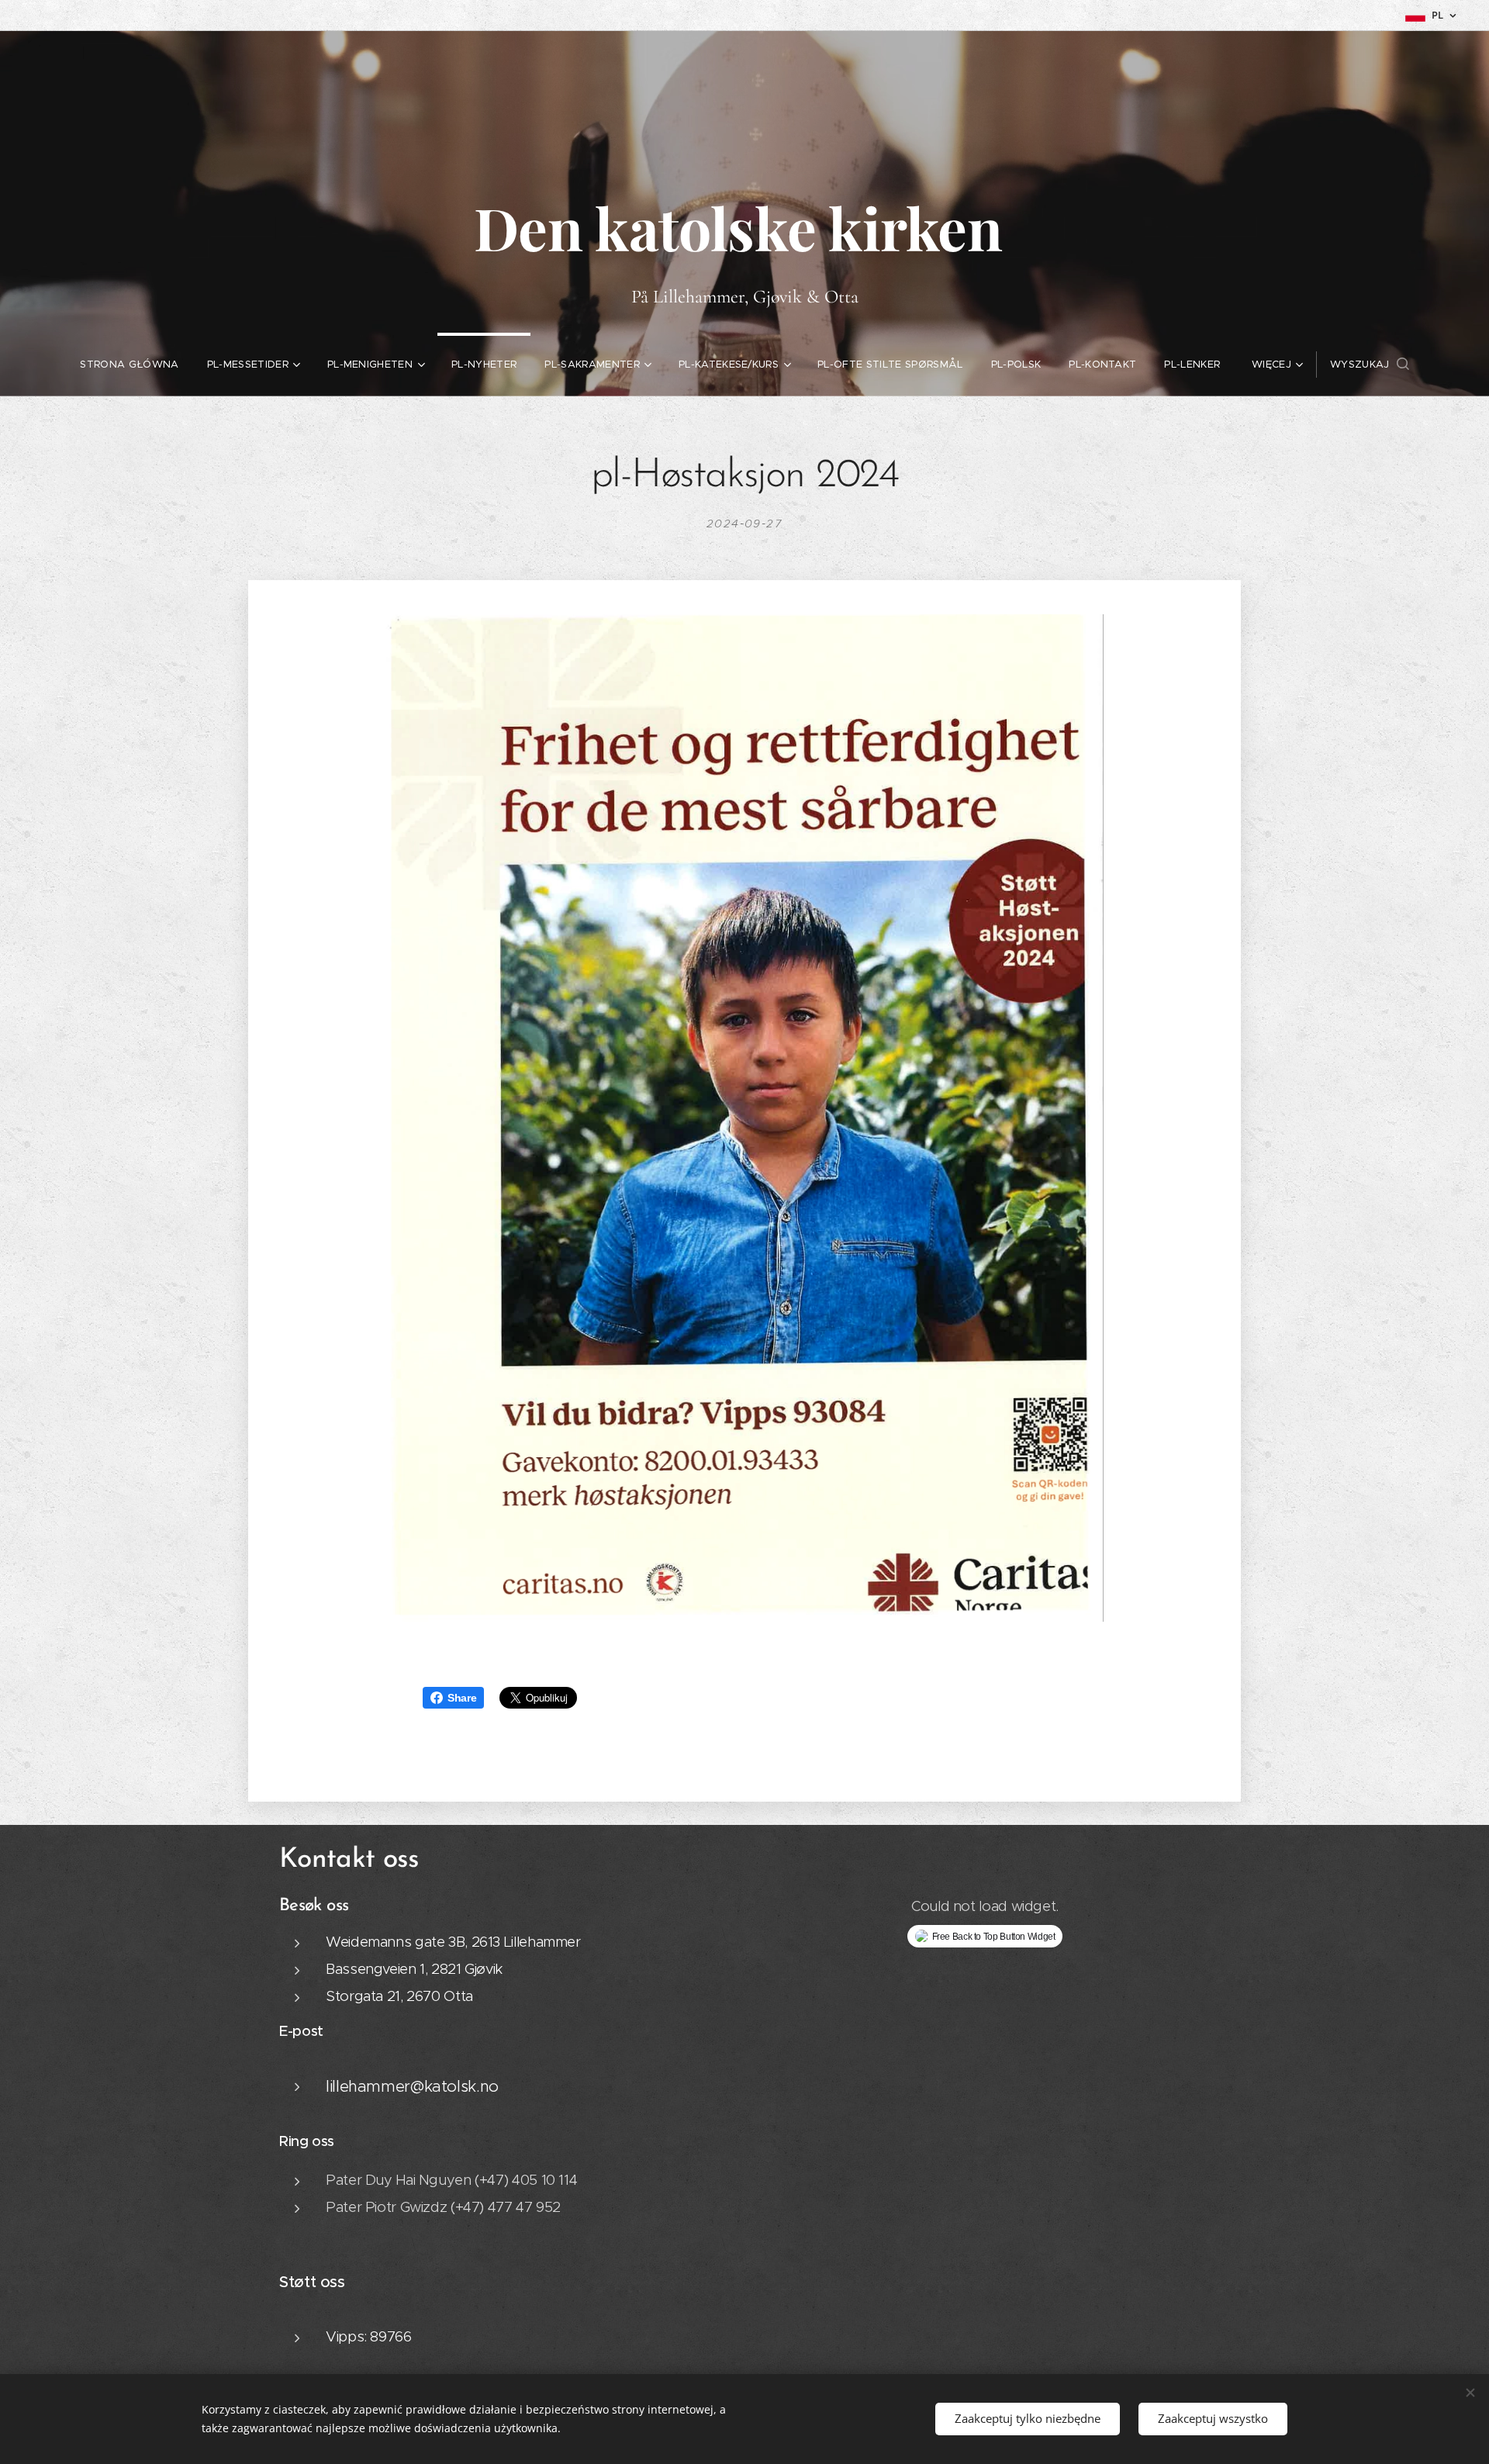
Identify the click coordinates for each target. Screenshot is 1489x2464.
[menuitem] (129, 365)
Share (462, 1698)
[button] (1370, 365)
